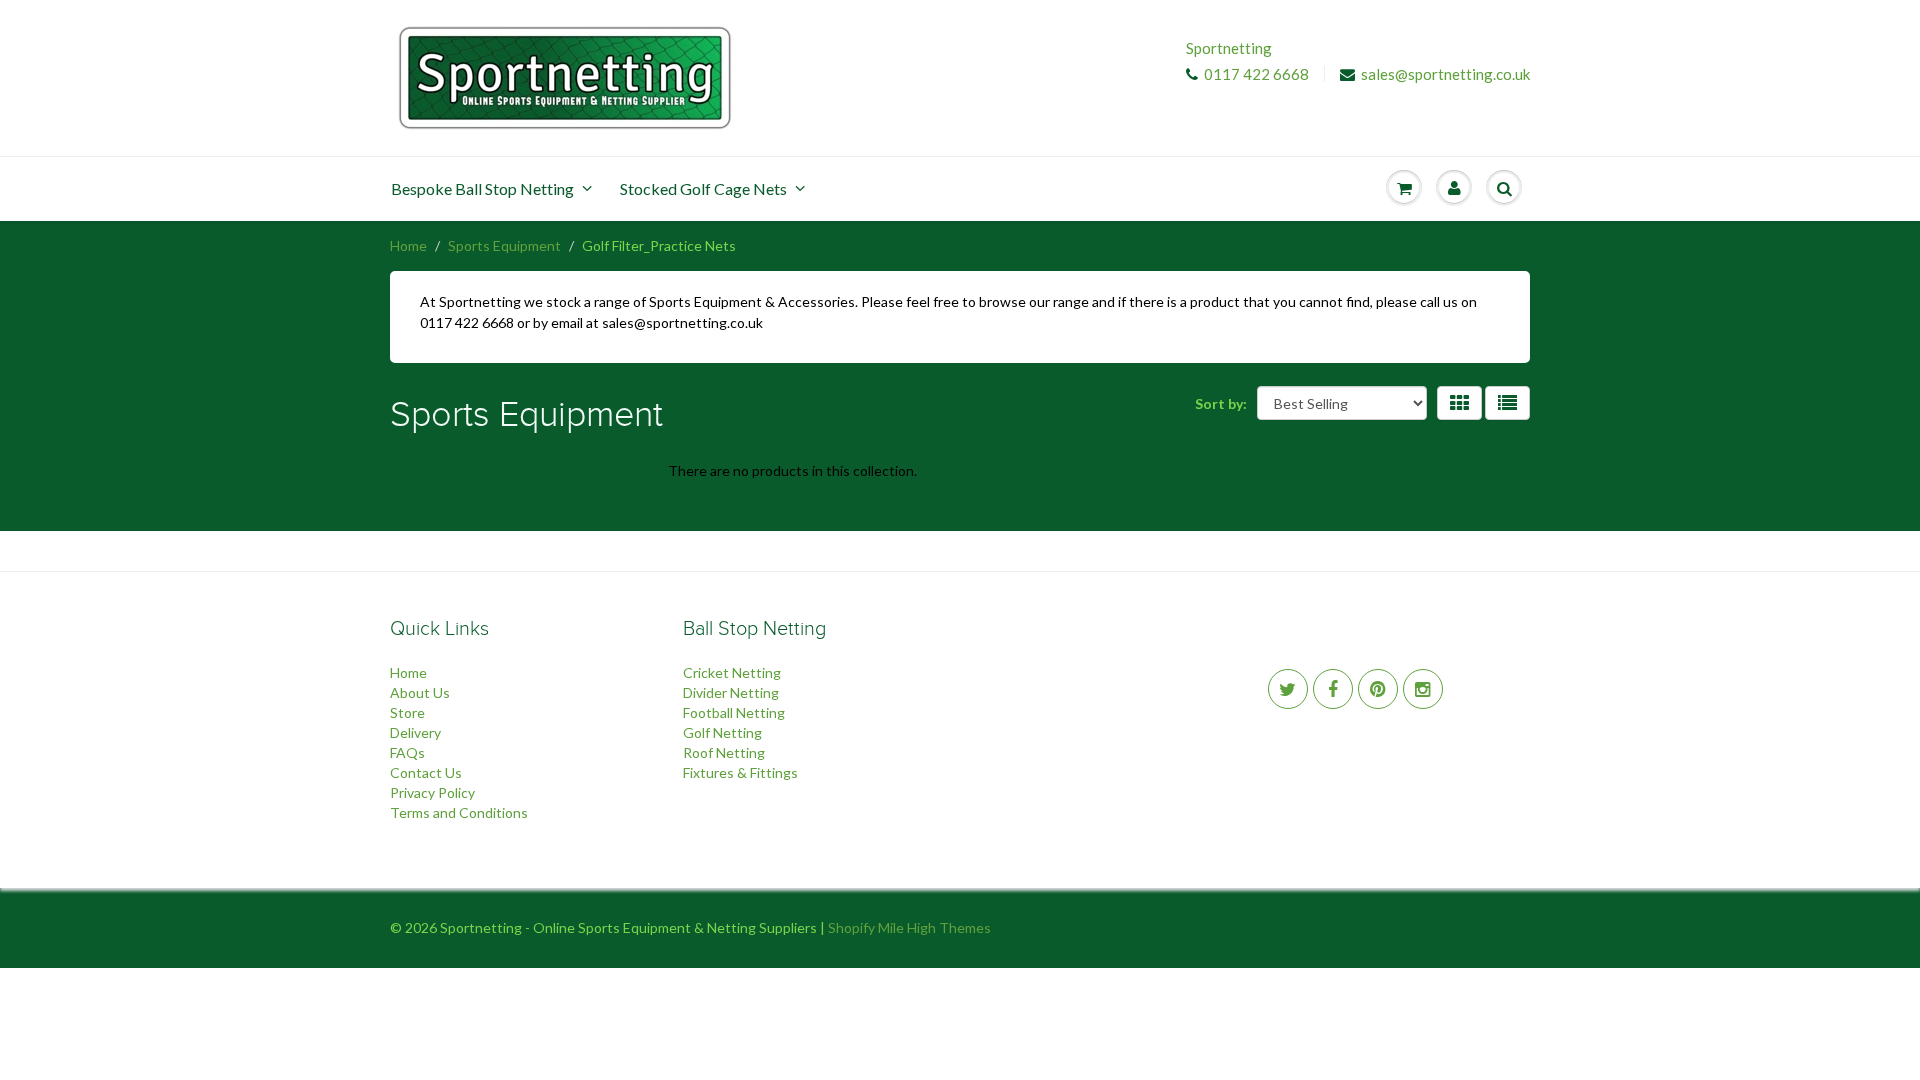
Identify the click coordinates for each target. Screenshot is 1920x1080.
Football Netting (734, 712)
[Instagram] (1423, 689)
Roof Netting (724, 752)
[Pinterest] (1378, 689)
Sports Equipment (504, 245)
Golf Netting (722, 732)
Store (407, 712)
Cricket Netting (732, 672)
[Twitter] (1288, 689)
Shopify (851, 927)
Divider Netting (731, 692)
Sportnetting (1229, 48)
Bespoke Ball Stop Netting (482, 188)
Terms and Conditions (459, 812)
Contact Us (426, 772)
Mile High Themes (934, 927)
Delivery (415, 732)
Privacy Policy (432, 792)
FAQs (407, 752)
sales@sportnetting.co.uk (1445, 74)
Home (408, 245)
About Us (420, 692)
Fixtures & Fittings (740, 772)
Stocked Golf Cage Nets (703, 188)
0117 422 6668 (1256, 74)
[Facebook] (1333, 689)
